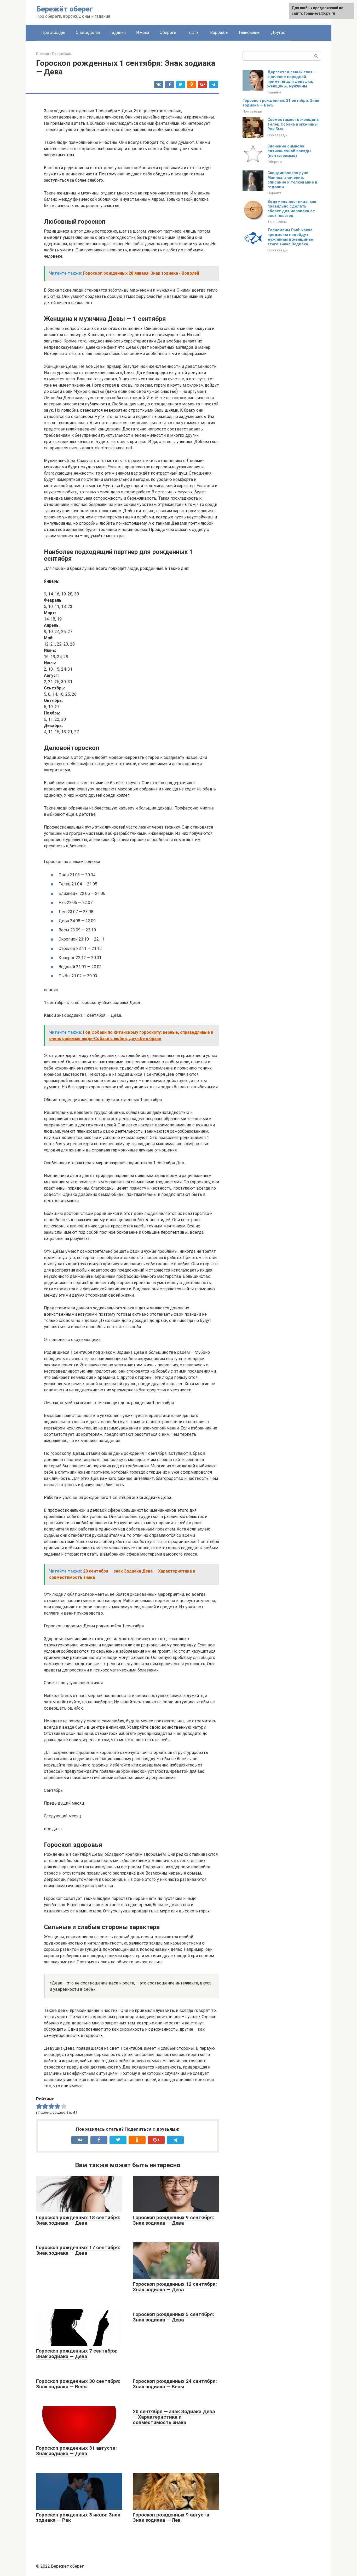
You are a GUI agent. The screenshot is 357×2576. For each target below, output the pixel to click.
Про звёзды (53, 33)
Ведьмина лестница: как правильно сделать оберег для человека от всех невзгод (292, 209)
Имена (143, 33)
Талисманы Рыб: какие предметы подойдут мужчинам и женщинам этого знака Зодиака (290, 237)
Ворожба (219, 33)
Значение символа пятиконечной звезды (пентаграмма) (289, 151)
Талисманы (249, 33)
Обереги (168, 33)
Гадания (118, 33)
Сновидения (88, 33)
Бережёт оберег (65, 9)
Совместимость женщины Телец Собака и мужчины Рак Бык (293, 124)
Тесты (193, 33)
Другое (278, 33)
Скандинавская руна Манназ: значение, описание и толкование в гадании (292, 180)
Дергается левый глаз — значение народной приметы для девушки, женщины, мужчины (292, 79)
